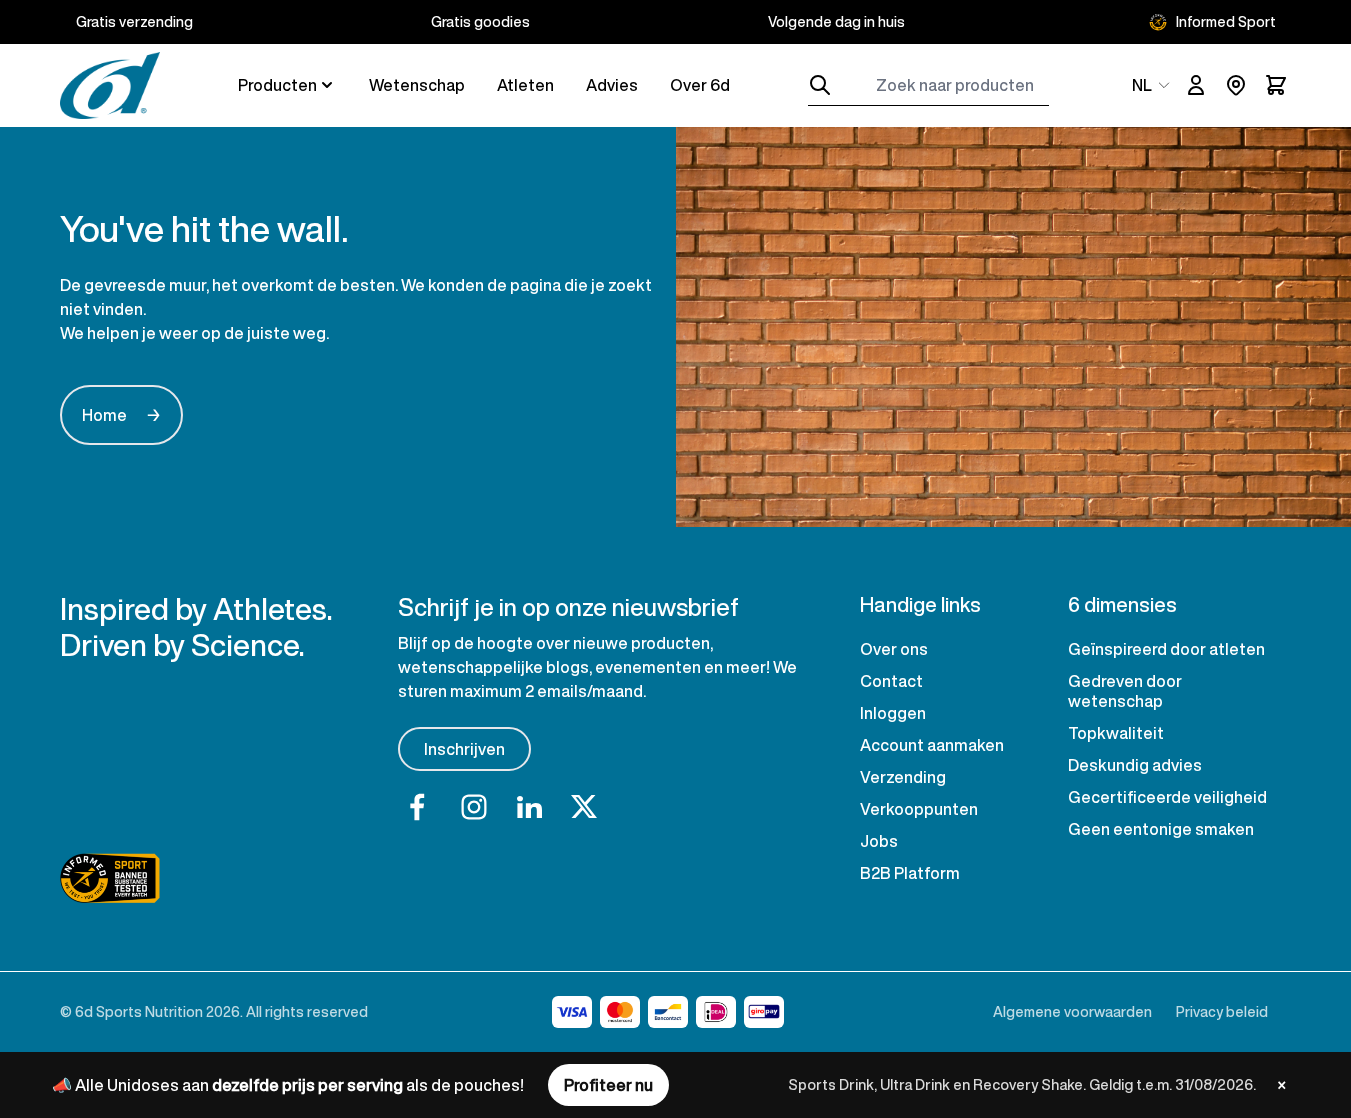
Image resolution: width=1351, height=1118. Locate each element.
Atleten (525, 85)
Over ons (894, 649)
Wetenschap (417, 85)
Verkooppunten (919, 809)
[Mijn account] (1196, 85)
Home (121, 415)
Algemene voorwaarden (1072, 1011)
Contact (891, 681)
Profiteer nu (608, 1085)
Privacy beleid (1222, 1011)
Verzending (903, 777)
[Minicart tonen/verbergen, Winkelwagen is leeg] (1276, 85)
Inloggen (893, 713)
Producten (277, 85)
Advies (612, 85)
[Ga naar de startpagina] (110, 85)
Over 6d (700, 85)
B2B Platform (910, 873)
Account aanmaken (932, 745)
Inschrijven (464, 749)
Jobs (879, 841)
